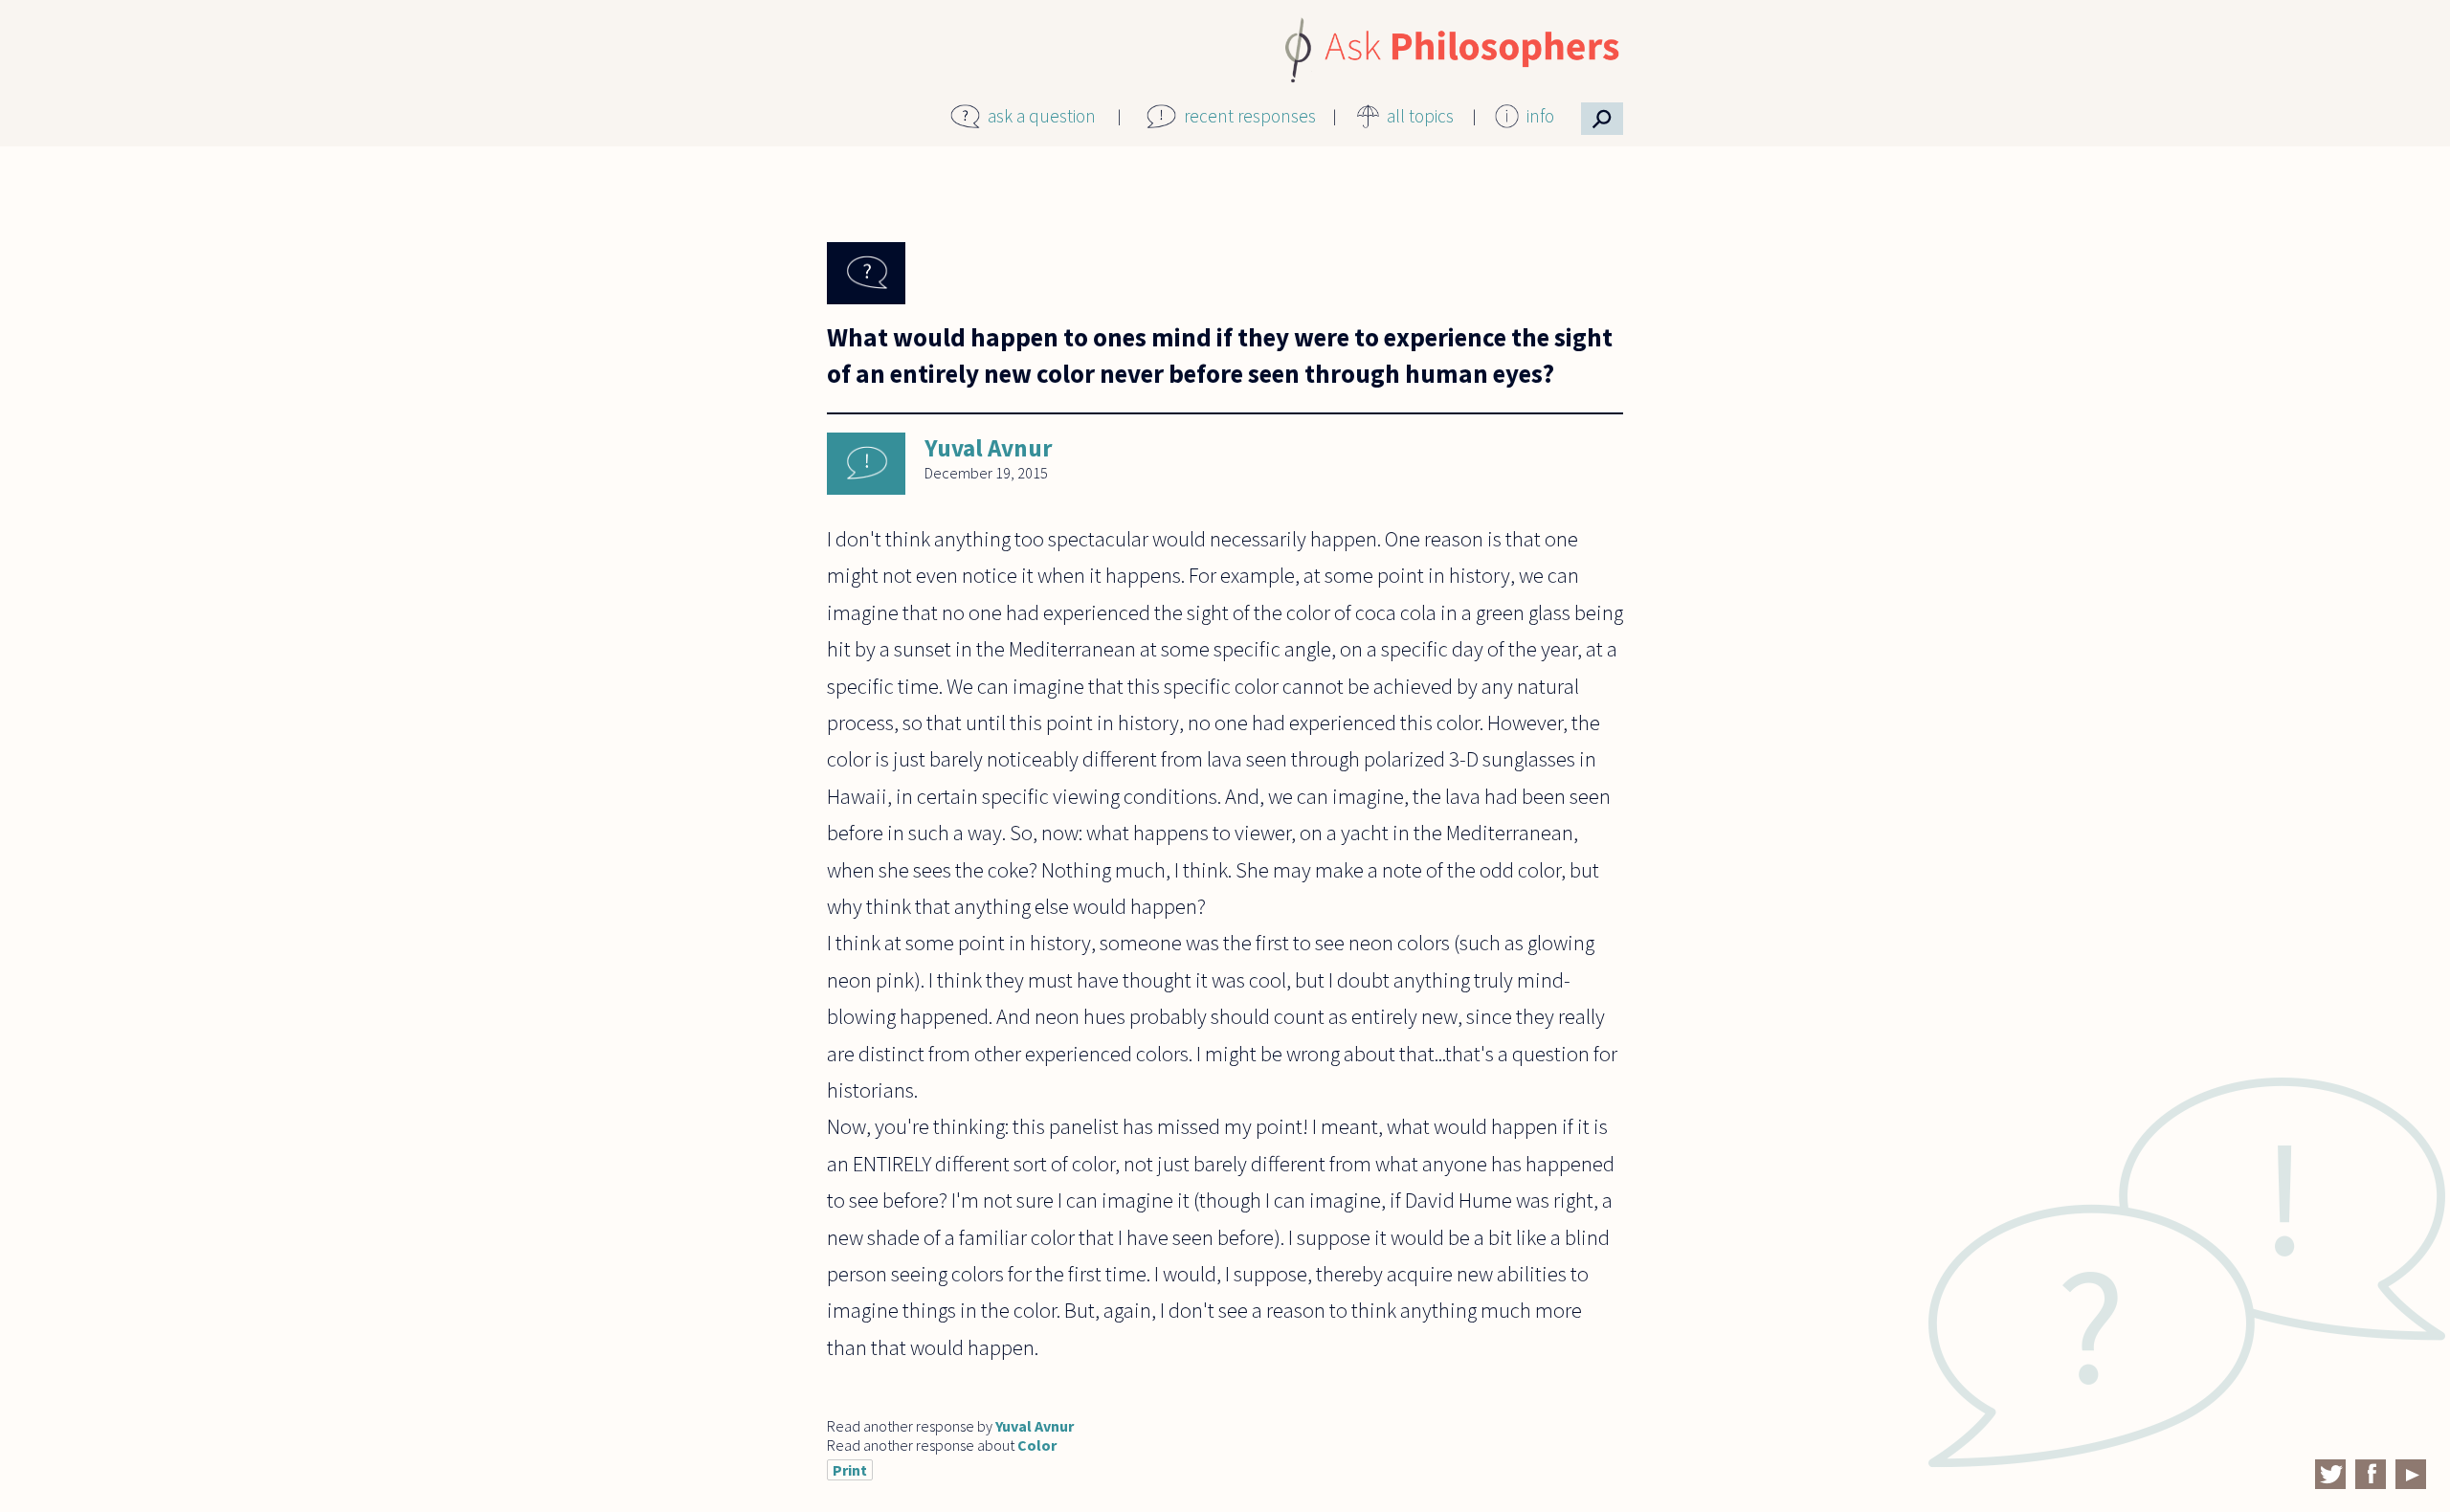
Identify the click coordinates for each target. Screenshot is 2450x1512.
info (1540, 116)
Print (850, 1470)
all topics (1420, 116)
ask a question (1042, 116)
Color (1037, 1445)
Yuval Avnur (989, 448)
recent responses (1250, 116)
